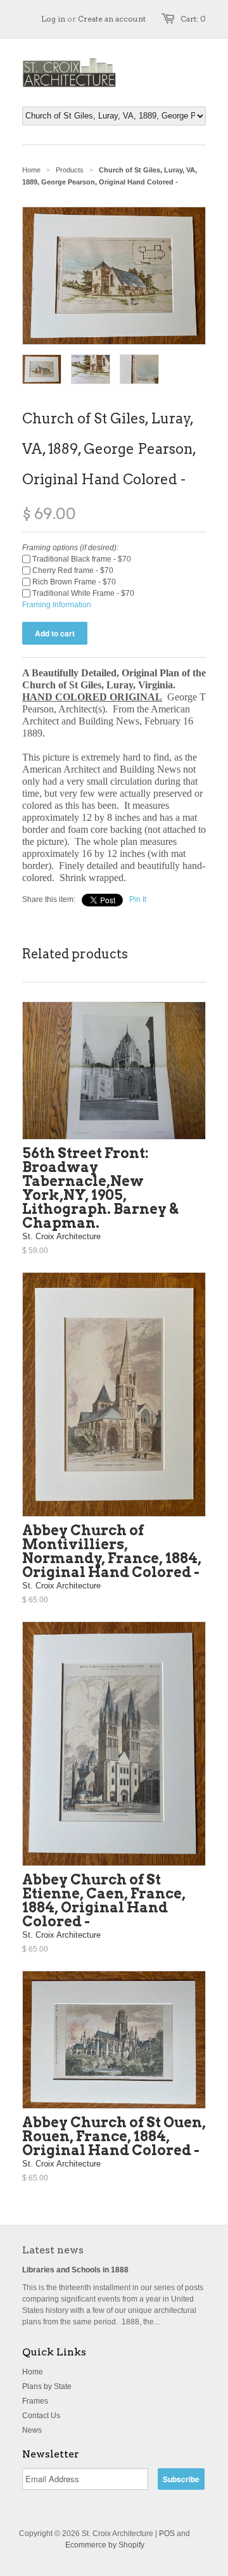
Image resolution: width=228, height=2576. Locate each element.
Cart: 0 (193, 19)
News (32, 2430)
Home (33, 2372)
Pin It (138, 899)
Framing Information (57, 605)
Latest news (53, 2250)
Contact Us (41, 2416)
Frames (35, 2401)
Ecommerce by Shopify (105, 2545)
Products (70, 170)
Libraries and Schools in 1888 (75, 2270)
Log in (53, 19)
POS (167, 2534)
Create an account (112, 19)
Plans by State (47, 2386)
